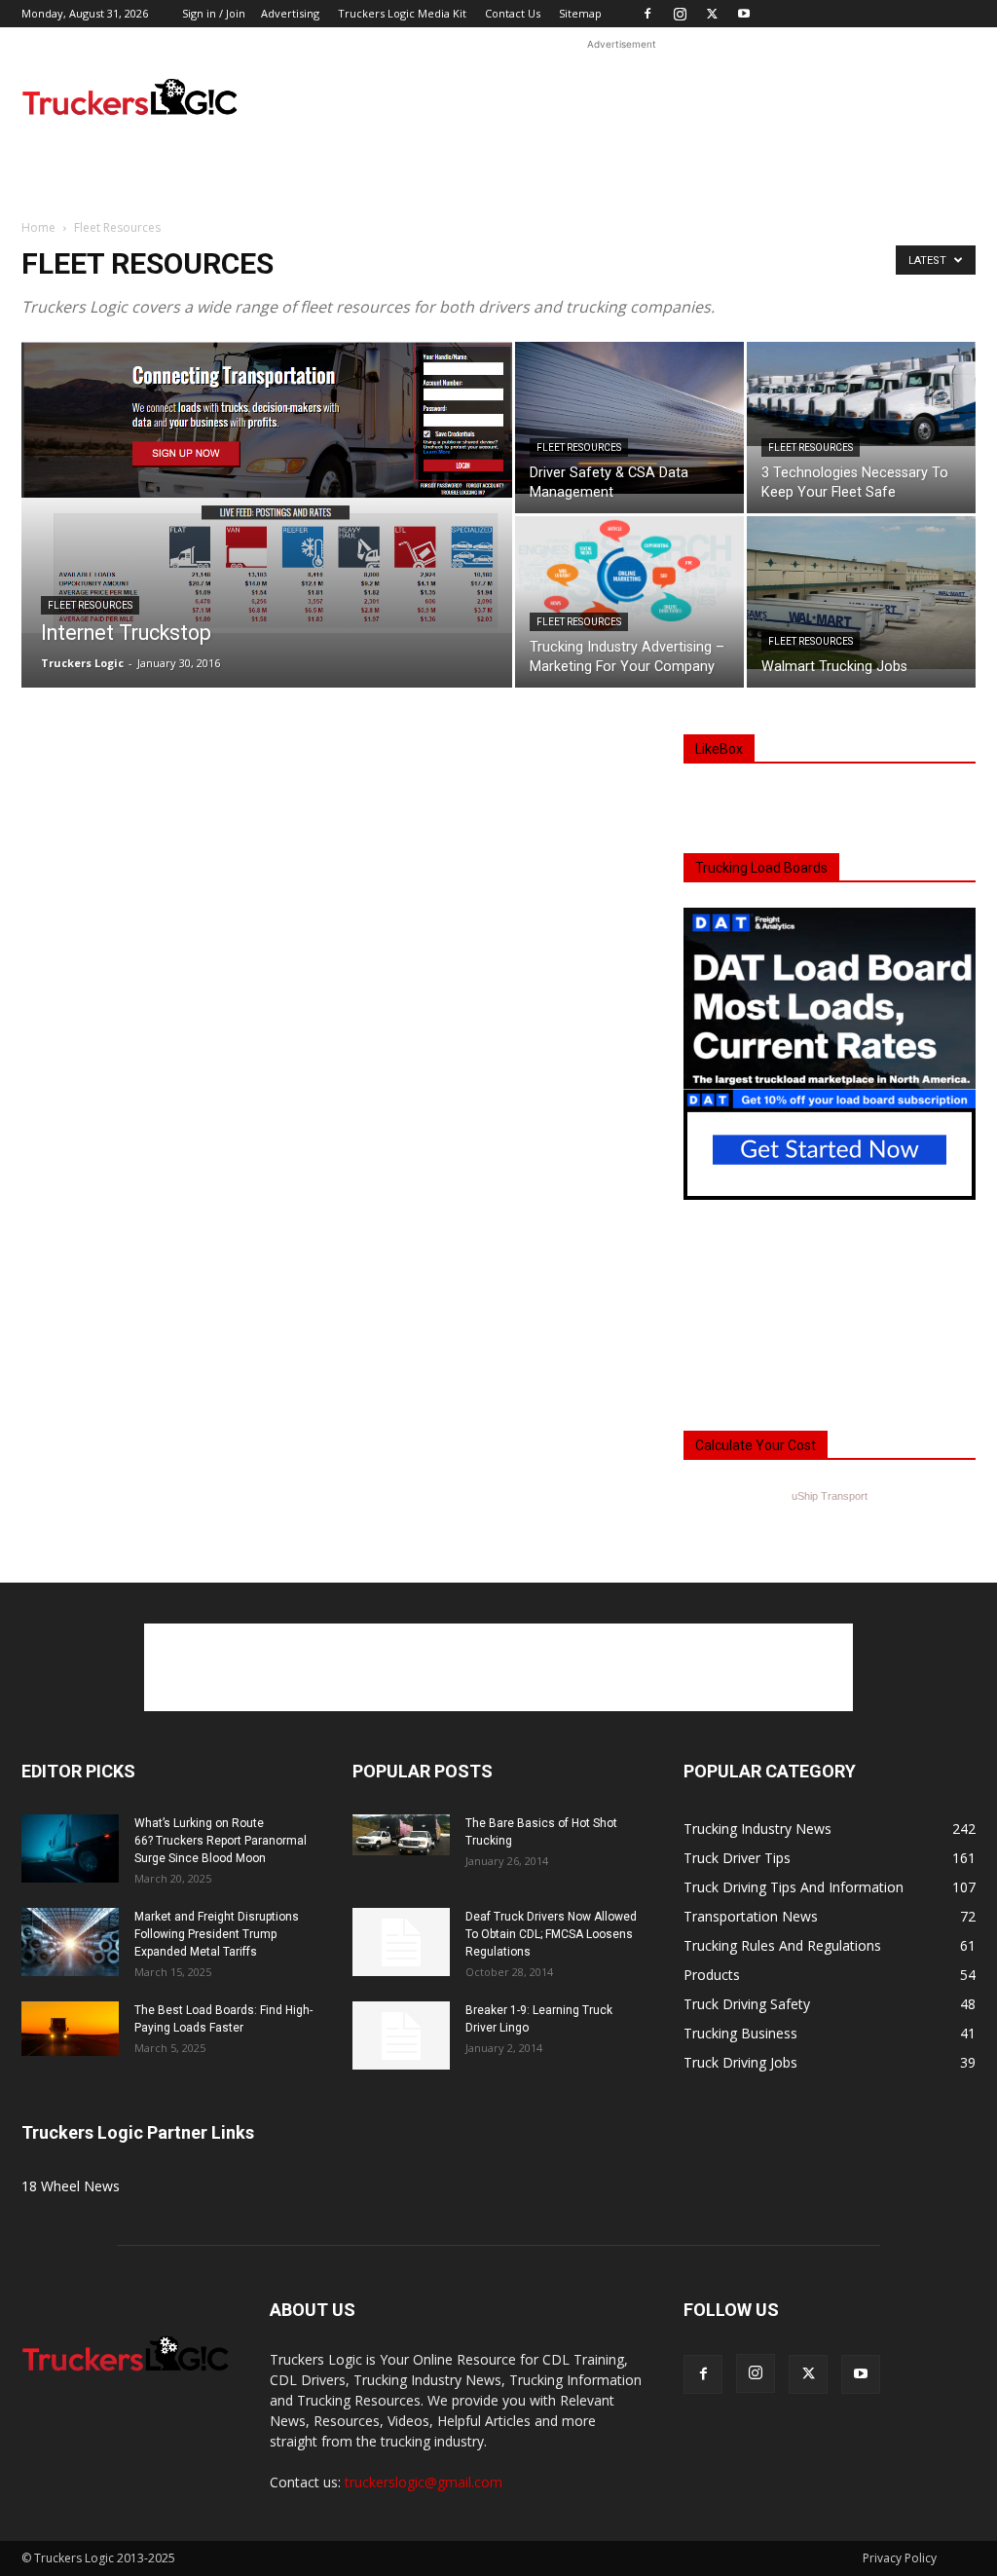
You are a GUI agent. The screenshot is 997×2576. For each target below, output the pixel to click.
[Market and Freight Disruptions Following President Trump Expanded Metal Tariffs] (70, 1942)
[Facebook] (647, 14)
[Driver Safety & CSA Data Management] (629, 418)
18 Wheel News (71, 2186)
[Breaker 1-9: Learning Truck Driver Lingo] (401, 2035)
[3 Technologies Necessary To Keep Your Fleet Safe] (861, 394)
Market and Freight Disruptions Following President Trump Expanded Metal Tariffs (217, 1934)
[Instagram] (680, 14)
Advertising (290, 13)
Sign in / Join (214, 13)
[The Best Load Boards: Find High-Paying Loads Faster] (70, 2029)
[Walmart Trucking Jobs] (861, 593)
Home (38, 227)
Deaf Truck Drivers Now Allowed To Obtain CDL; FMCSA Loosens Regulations (551, 1934)
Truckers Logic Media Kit (402, 13)
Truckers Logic (82, 663)
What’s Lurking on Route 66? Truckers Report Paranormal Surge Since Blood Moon (221, 1841)
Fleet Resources (90, 605)
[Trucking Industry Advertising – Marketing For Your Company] (629, 576)
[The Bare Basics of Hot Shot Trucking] (401, 1835)
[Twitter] (712, 14)
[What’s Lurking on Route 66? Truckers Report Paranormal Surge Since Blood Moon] (70, 1848)
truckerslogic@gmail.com (424, 2482)
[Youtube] (744, 14)
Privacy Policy (900, 2558)
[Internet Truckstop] (267, 487)
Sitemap (580, 13)
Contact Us (513, 13)
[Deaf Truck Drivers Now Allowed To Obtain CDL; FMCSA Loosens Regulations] (401, 1942)
